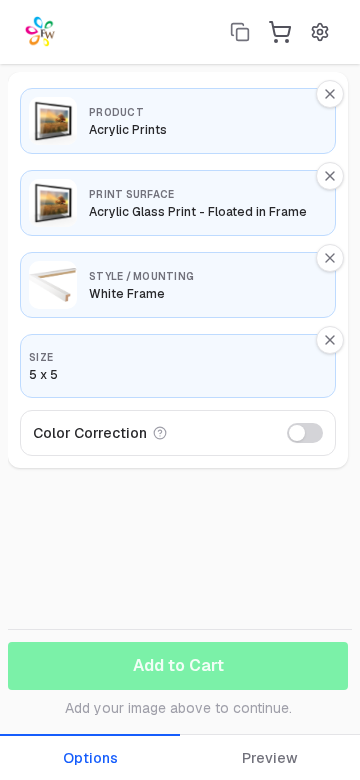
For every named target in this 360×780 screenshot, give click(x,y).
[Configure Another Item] (240, 32)
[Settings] (320, 32)
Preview (270, 758)
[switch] (305, 433)
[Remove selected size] (330, 340)
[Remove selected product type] (330, 94)
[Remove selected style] (330, 258)
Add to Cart (178, 665)
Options (90, 758)
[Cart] (280, 32)
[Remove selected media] (330, 176)
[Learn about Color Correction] (160, 433)
